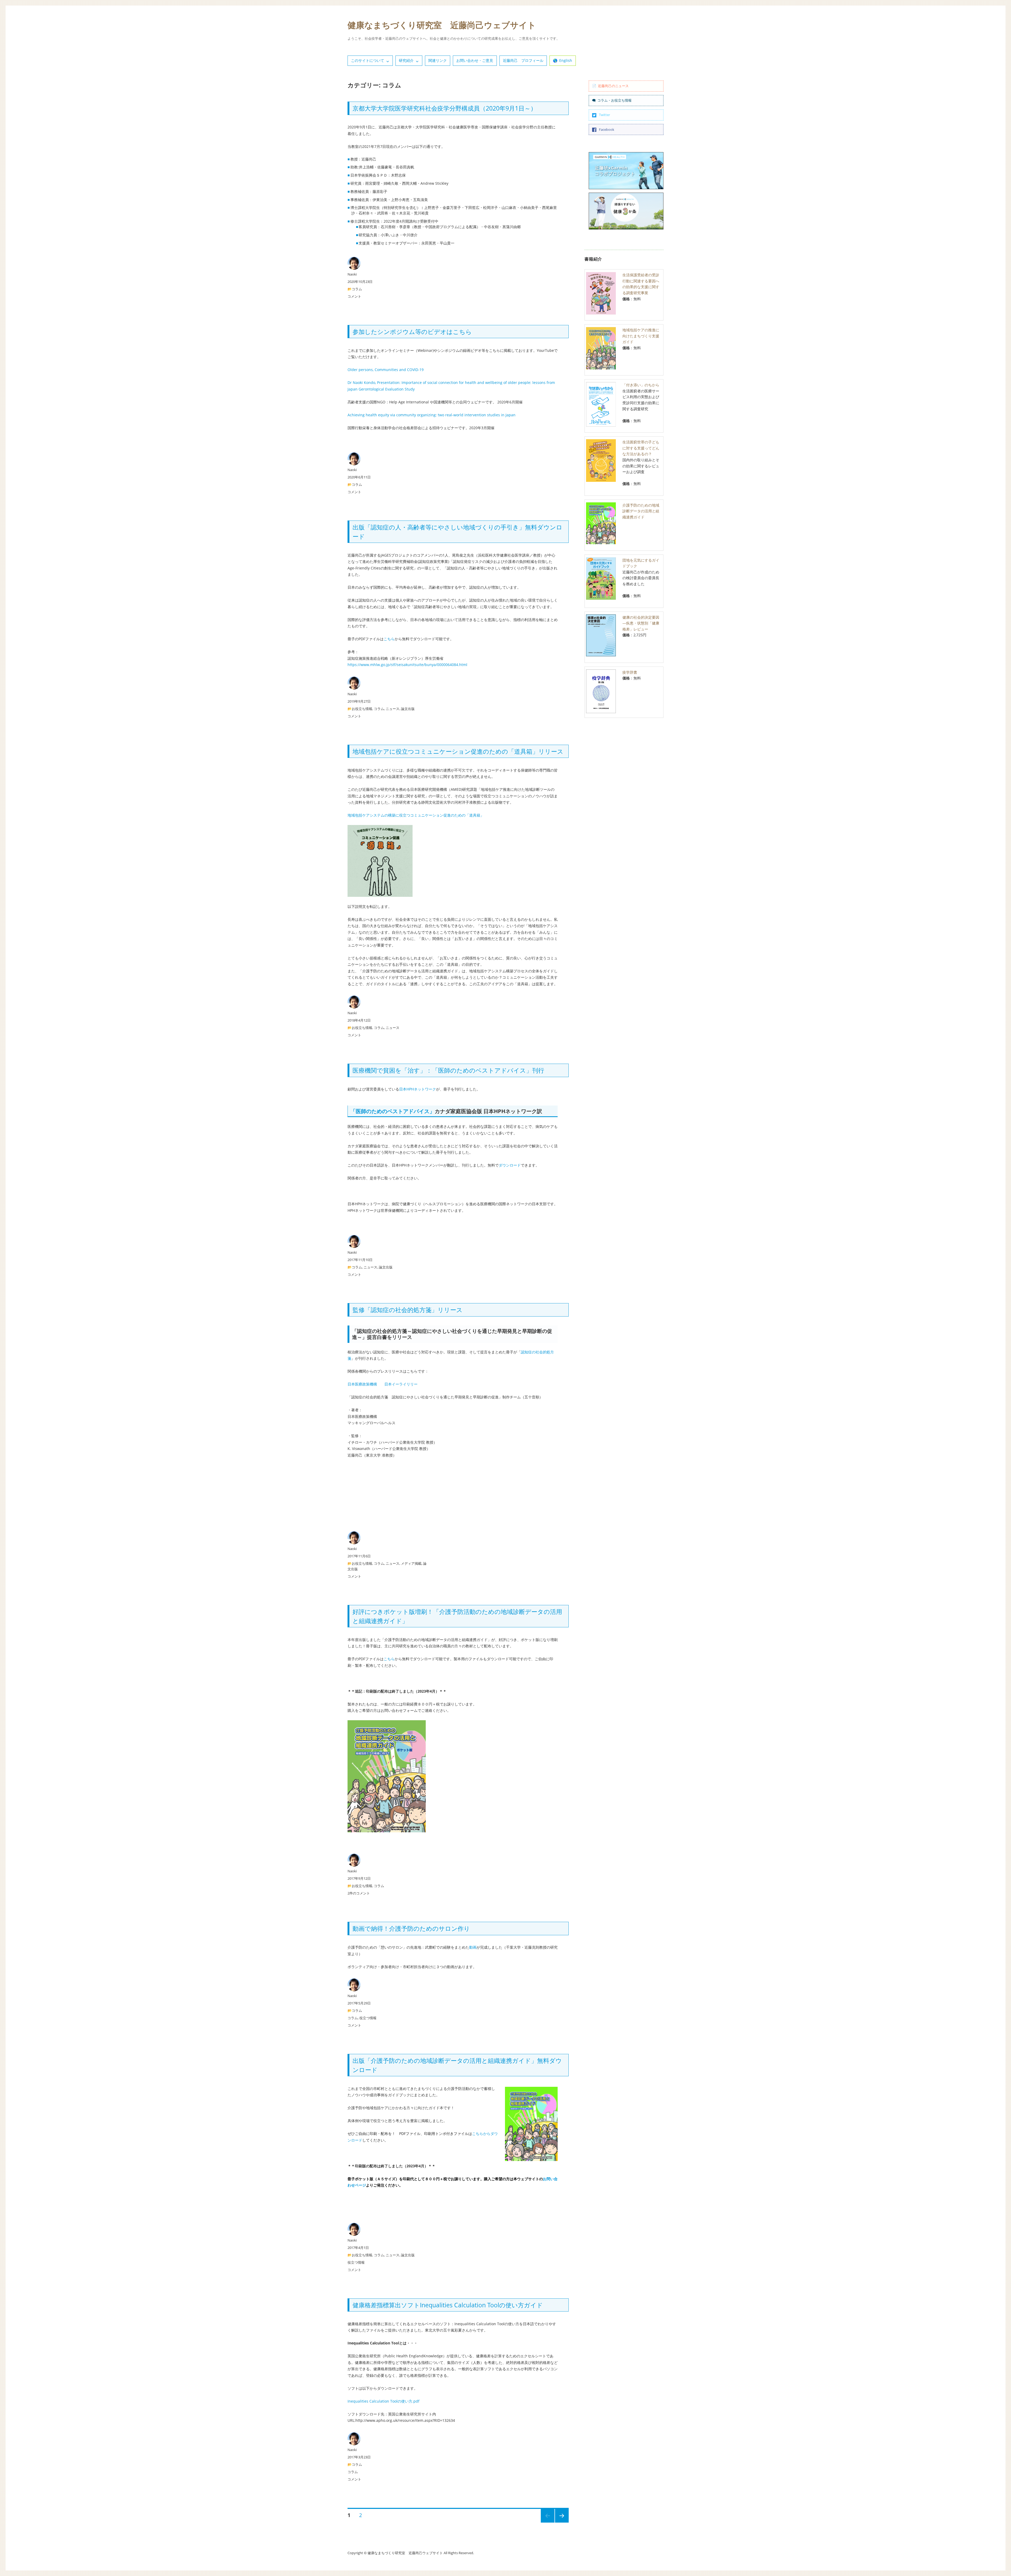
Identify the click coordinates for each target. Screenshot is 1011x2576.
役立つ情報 (368, 2018)
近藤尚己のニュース (613, 86)
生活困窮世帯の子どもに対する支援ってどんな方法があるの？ (641, 448)
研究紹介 (406, 60)
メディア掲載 (411, 1563)
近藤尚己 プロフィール (523, 60)
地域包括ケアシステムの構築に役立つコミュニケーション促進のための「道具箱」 (416, 815)
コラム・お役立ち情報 (614, 100)
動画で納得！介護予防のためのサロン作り (411, 1928)
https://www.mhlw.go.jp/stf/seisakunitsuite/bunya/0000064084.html (407, 665)
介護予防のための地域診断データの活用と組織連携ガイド (641, 511)
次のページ (560, 2522)
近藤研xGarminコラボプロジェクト (615, 171)
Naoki (352, 274)
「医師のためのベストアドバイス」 (393, 1111)
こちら (389, 639)
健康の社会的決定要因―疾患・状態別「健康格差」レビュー (641, 623)
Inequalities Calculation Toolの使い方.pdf (383, 2401)
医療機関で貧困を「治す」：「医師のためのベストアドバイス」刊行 (448, 1070)
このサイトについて (368, 60)
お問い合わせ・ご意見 (475, 60)
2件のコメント (359, 1893)
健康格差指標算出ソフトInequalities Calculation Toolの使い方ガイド (448, 2305)
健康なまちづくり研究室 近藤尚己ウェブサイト (442, 25)
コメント (354, 296)
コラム (357, 289)
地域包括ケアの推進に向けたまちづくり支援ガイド (641, 336)
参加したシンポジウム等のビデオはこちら (412, 332)
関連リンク (438, 60)
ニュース (393, 709)
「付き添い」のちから (641, 385)
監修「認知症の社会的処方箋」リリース (408, 1310)
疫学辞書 (630, 672)
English (566, 60)
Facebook (607, 129)
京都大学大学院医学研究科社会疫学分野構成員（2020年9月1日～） (445, 108)
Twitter (604, 115)
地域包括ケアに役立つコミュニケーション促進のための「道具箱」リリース (458, 751)
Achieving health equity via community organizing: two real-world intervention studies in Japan (432, 415)
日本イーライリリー (401, 1384)
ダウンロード (510, 1165)
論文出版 (408, 709)
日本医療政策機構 (362, 1384)
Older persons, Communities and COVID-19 (386, 370)
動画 (473, 1947)
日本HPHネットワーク (418, 1089)
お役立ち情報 (362, 709)
